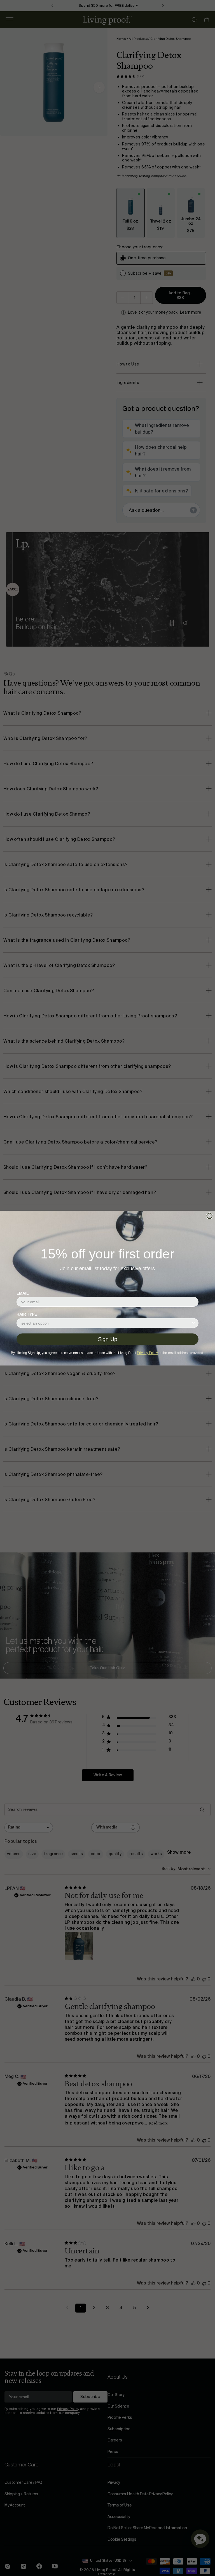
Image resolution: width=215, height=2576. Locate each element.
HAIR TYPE (27, 1314)
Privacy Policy (147, 1353)
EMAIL (23, 1293)
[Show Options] (193, 1323)
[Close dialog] (209, 1216)
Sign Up (108, 1339)
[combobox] (106, 1323)
